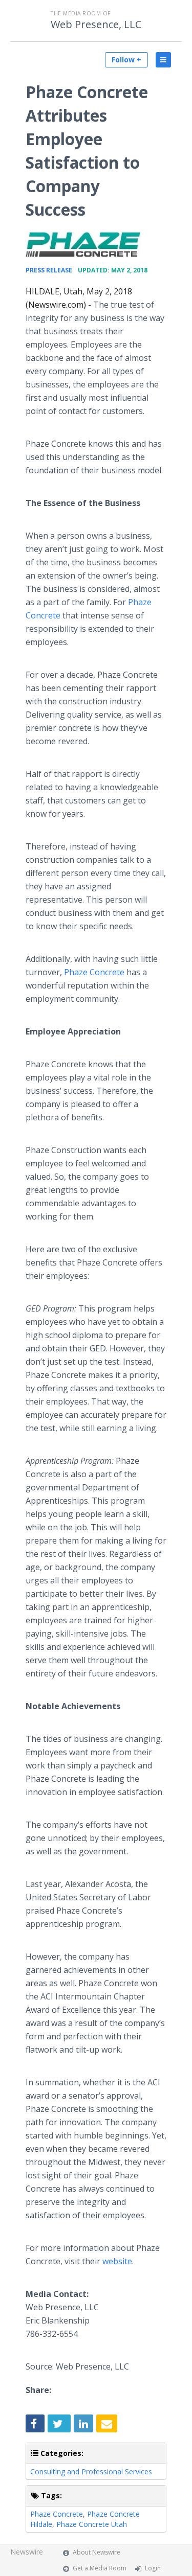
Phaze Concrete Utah (92, 2524)
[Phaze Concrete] (83, 245)
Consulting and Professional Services (91, 2471)
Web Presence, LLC (96, 25)
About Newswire (97, 2552)
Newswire (27, 2552)
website (117, 2261)
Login (153, 2568)
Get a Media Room (100, 2568)
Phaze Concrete (94, 972)
